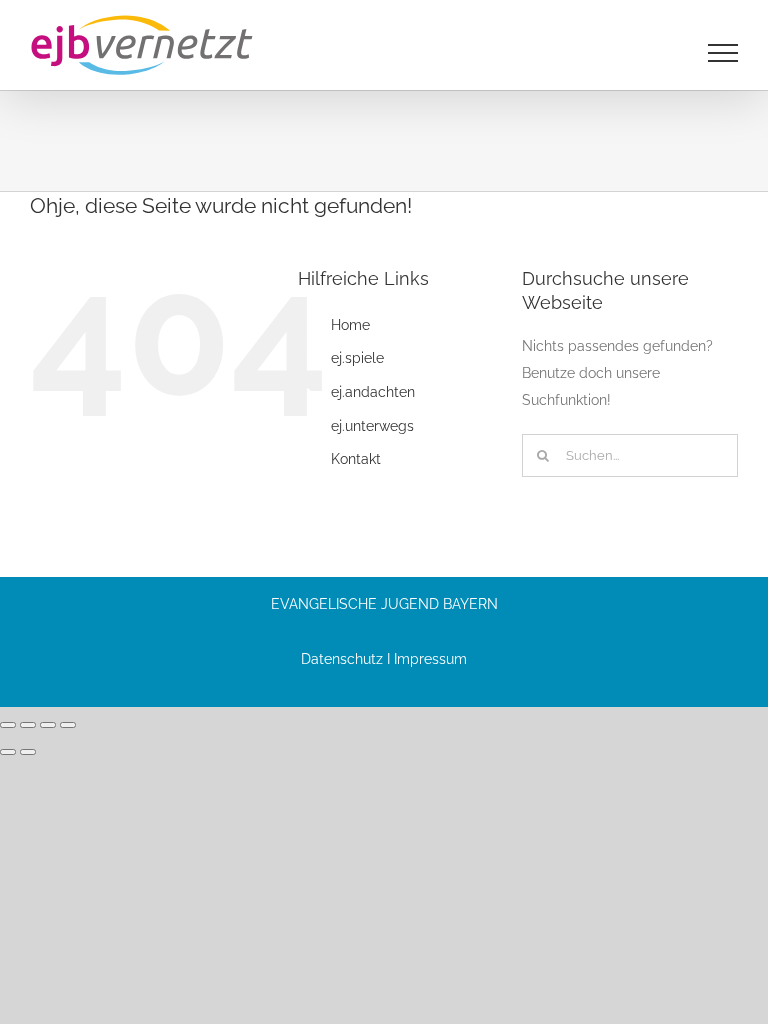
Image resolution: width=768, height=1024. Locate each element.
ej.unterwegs (372, 426)
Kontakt (356, 459)
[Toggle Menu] (723, 53)
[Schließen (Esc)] (68, 725)
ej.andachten (373, 392)
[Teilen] (48, 725)
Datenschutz (342, 659)
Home (350, 325)
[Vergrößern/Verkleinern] (8, 725)
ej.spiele (357, 358)
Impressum (430, 659)
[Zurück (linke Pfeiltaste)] (8, 752)
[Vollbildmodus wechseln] (28, 725)
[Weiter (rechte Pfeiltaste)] (28, 752)
